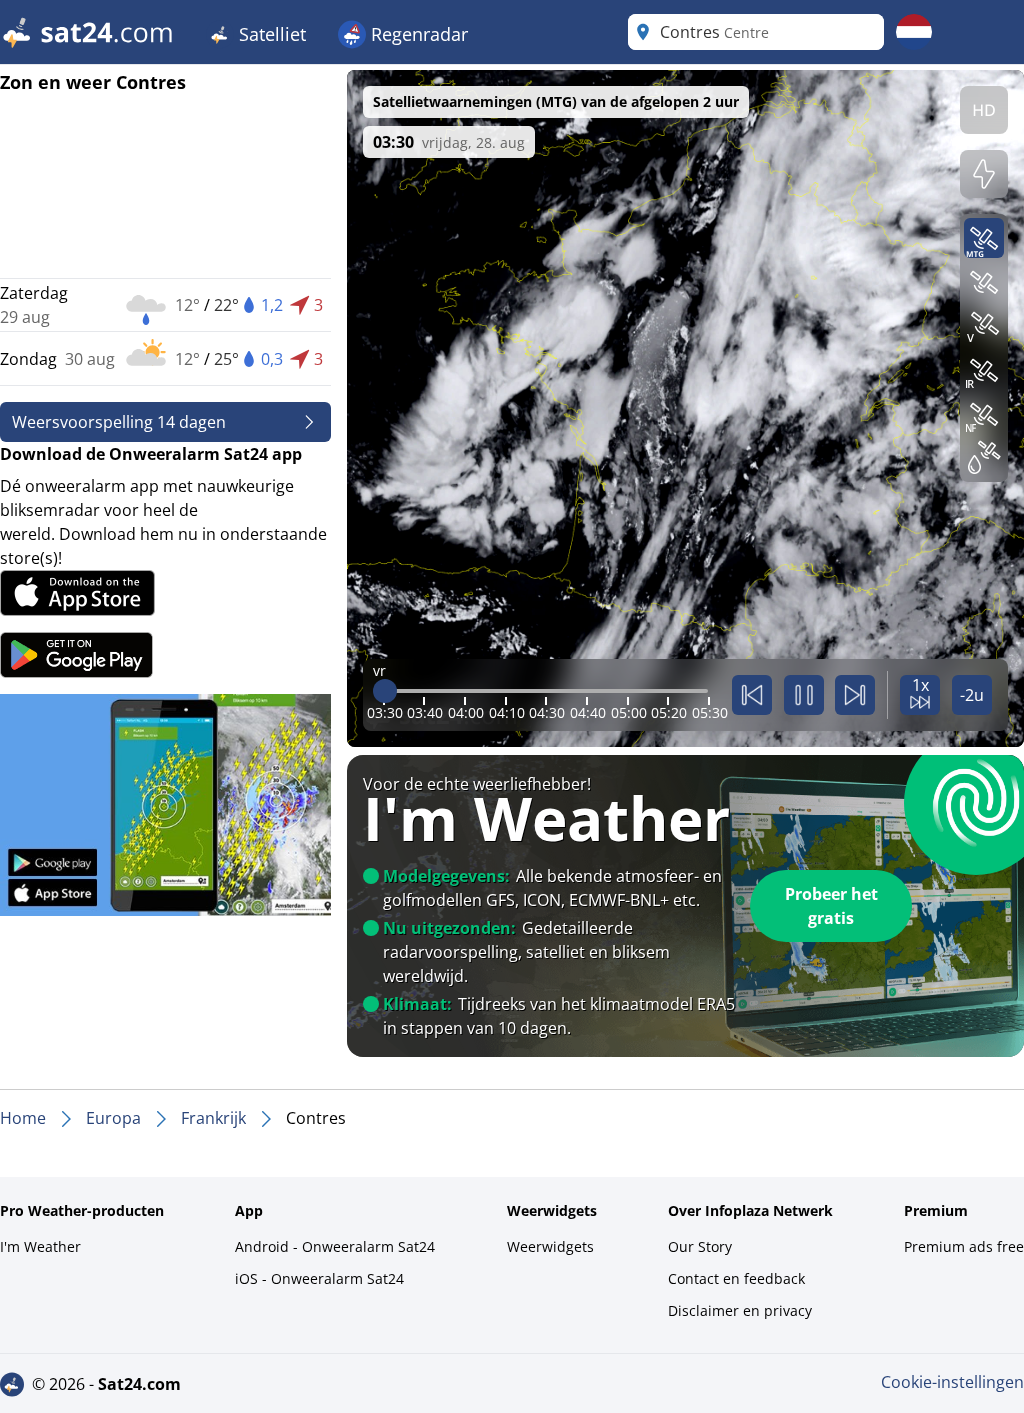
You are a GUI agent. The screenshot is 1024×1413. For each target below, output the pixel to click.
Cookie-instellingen (952, 1382)
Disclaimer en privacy (740, 1310)
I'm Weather (40, 1246)
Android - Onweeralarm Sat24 (335, 1246)
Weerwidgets (550, 1246)
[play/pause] (804, 695)
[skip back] (752, 695)
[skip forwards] (855, 695)
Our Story (700, 1246)
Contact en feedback (736, 1278)
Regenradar (417, 34)
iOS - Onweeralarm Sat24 (319, 1278)
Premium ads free (964, 1246)
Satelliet (270, 34)
